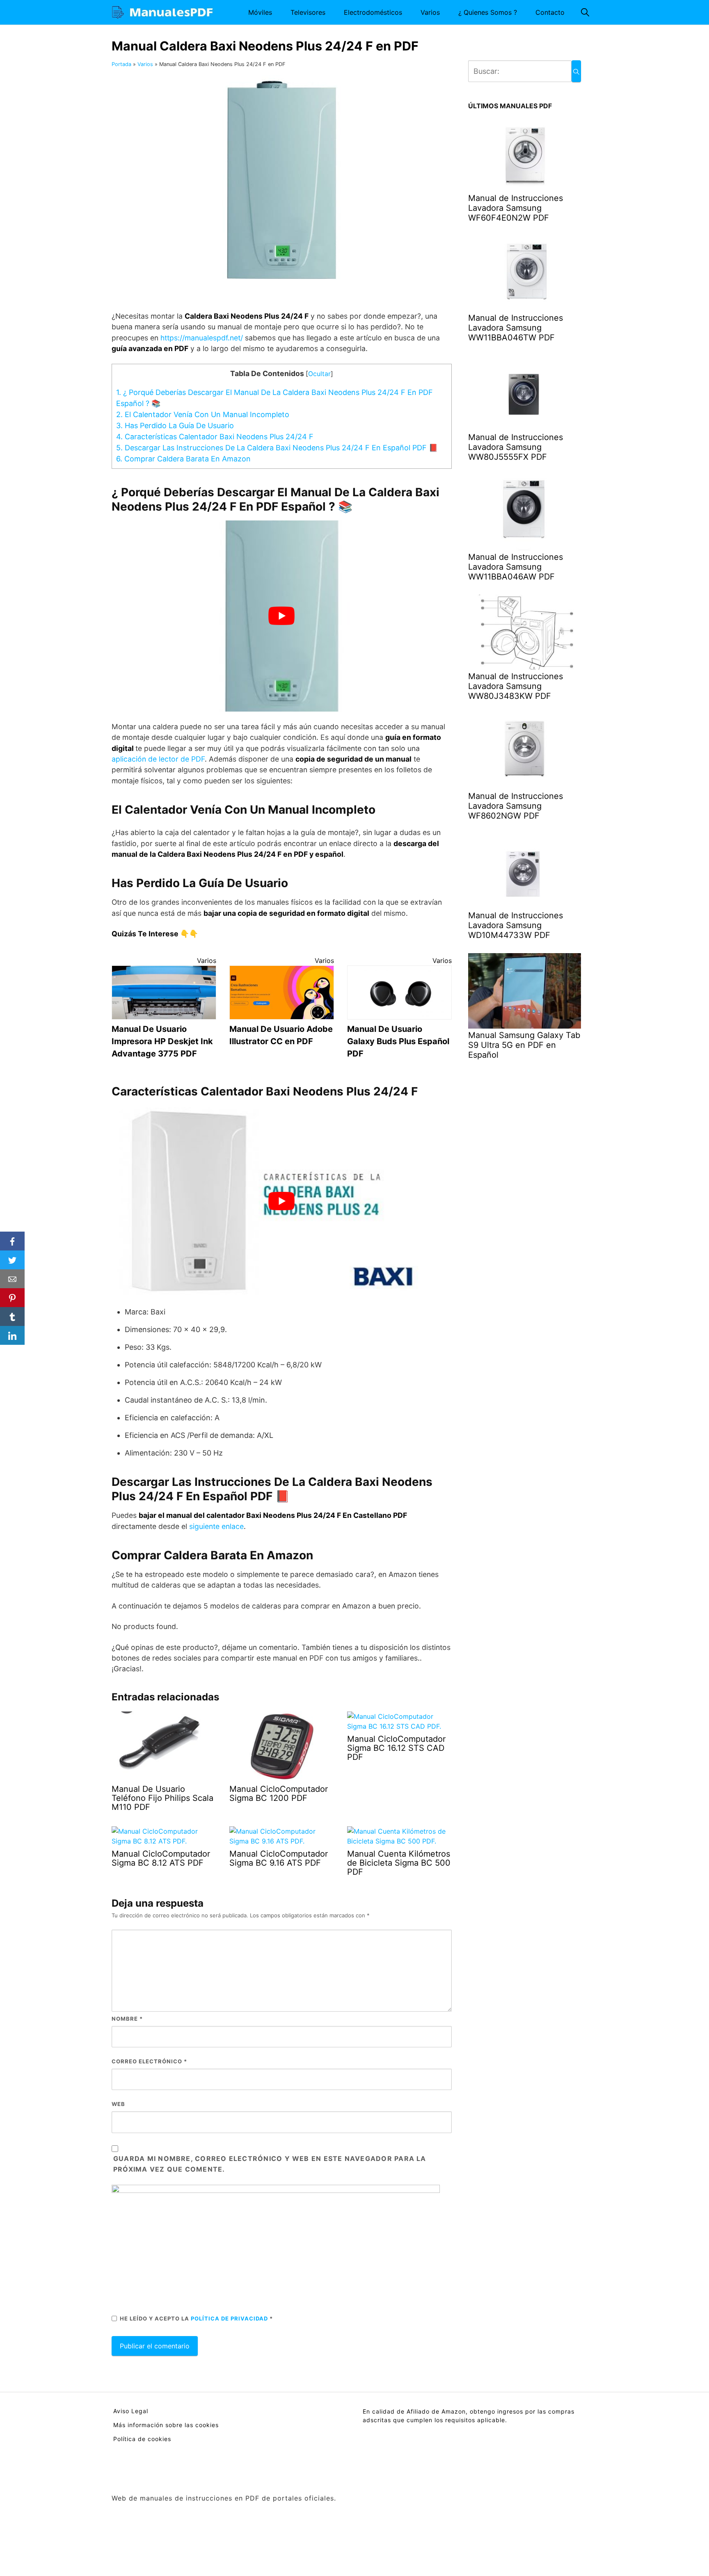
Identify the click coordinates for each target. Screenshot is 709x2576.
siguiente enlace (216, 1526)
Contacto (550, 12)
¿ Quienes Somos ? (488, 12)
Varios (430, 12)
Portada (121, 64)
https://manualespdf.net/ (202, 338)
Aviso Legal (131, 2411)
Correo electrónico (149, 2061)
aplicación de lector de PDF (158, 759)
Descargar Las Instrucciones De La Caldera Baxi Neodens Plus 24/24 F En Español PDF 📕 (277, 448)
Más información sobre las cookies (166, 2425)
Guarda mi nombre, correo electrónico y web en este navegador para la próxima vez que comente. (270, 2164)
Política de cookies (142, 2439)
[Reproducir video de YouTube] (282, 616)
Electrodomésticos (373, 12)
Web (118, 2104)
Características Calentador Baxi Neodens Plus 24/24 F (215, 437)
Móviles (260, 12)
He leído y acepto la (196, 2318)
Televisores (308, 12)
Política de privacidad (230, 2318)
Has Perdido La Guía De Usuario (175, 426)
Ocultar (319, 374)
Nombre (127, 2019)
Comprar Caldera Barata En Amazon (183, 459)
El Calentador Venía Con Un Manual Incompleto (203, 414)
